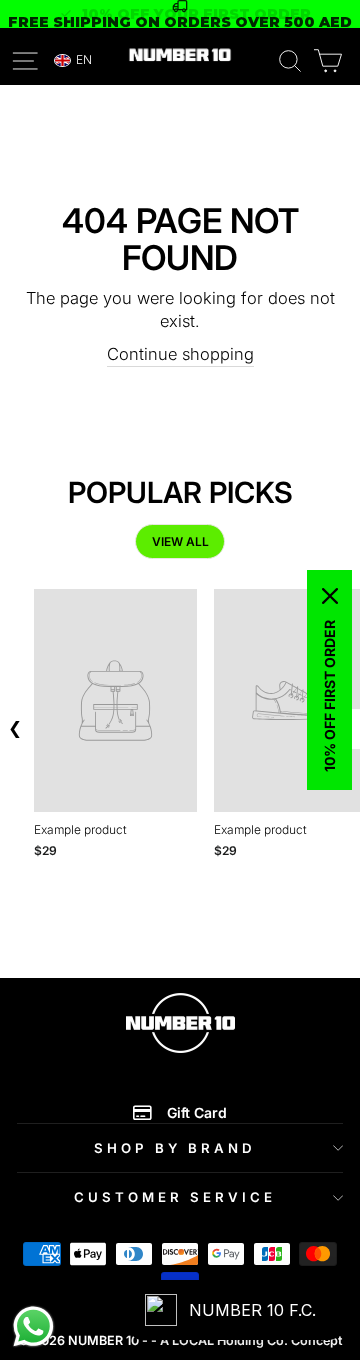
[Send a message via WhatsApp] (33, 1326)
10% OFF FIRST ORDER (329, 696)
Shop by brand (175, 1148)
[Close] (330, 596)
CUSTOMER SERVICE (175, 1197)
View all (180, 541)
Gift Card (197, 1112)
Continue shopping (180, 354)
